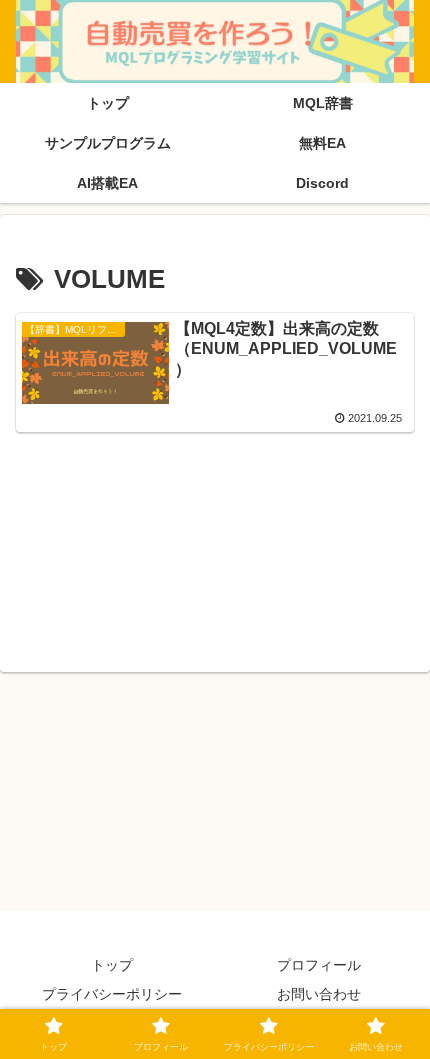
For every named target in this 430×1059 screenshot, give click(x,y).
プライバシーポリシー (112, 994)
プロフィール (319, 965)
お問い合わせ (319, 994)
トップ (112, 965)
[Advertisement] (215, 548)
